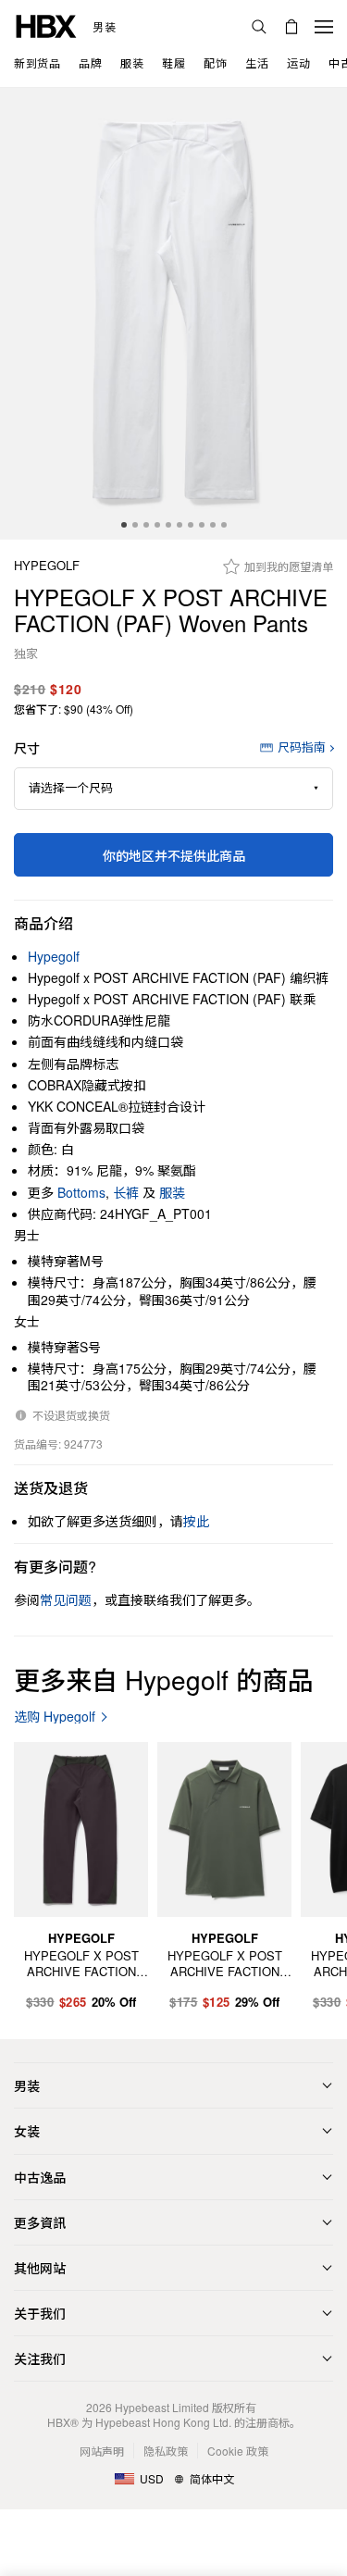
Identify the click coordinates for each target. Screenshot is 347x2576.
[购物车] (291, 27)
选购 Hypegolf (55, 1717)
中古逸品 (40, 2177)
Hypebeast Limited (162, 2407)
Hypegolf (47, 566)
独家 (26, 654)
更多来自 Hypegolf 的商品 (164, 1679)
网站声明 (102, 2451)
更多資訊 (40, 2222)
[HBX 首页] (46, 25)
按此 (196, 1521)
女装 (27, 2131)
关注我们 (40, 2358)
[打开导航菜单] (324, 27)
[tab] (124, 525)
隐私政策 (166, 2451)
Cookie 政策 (238, 2451)
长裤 (126, 1192)
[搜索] (259, 27)
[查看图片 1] (173, 314)
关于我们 (40, 2313)
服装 (172, 1192)
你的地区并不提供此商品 (174, 855)
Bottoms (81, 1192)
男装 (104, 27)
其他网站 (40, 2268)
